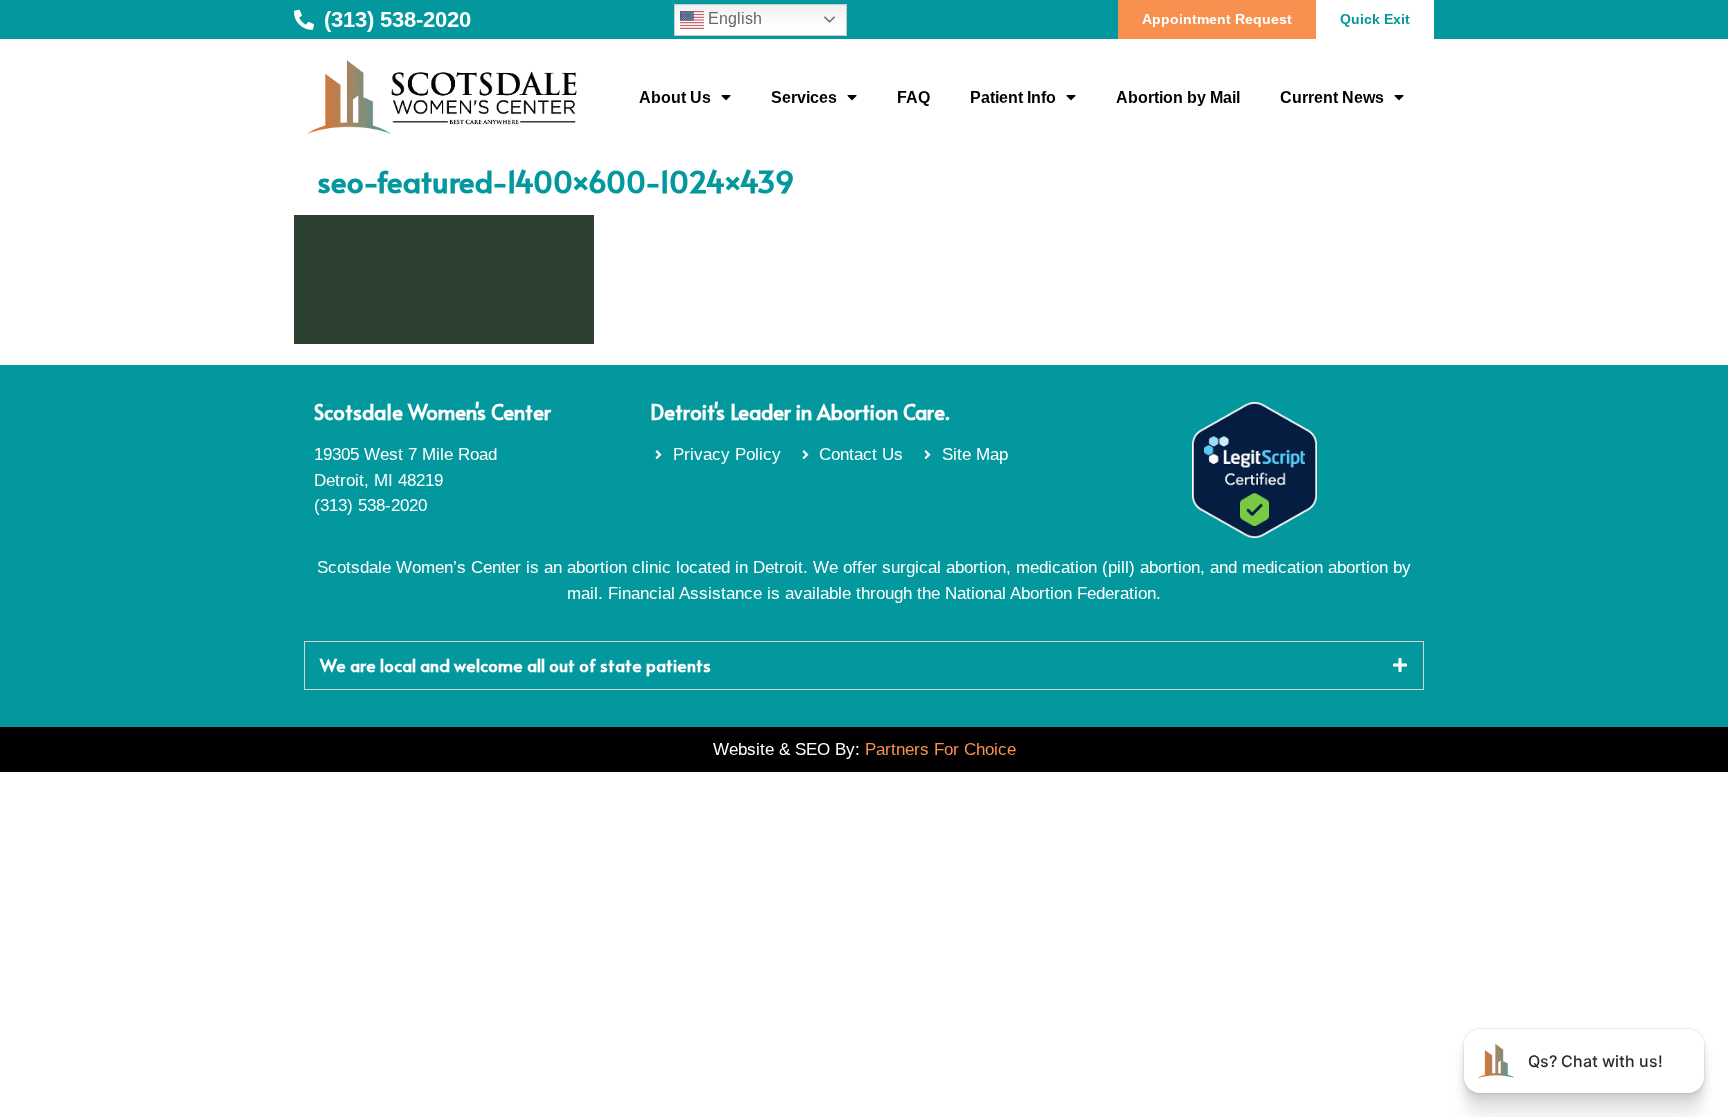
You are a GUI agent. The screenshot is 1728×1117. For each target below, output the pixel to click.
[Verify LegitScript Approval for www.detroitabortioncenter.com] (1254, 532)
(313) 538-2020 (370, 505)
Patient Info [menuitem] (1013, 97)
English (733, 18)
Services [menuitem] (804, 97)
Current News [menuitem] (1332, 97)
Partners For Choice (940, 749)
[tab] (864, 665)
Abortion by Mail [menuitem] (1178, 97)
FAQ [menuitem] (913, 97)
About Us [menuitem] (675, 97)
